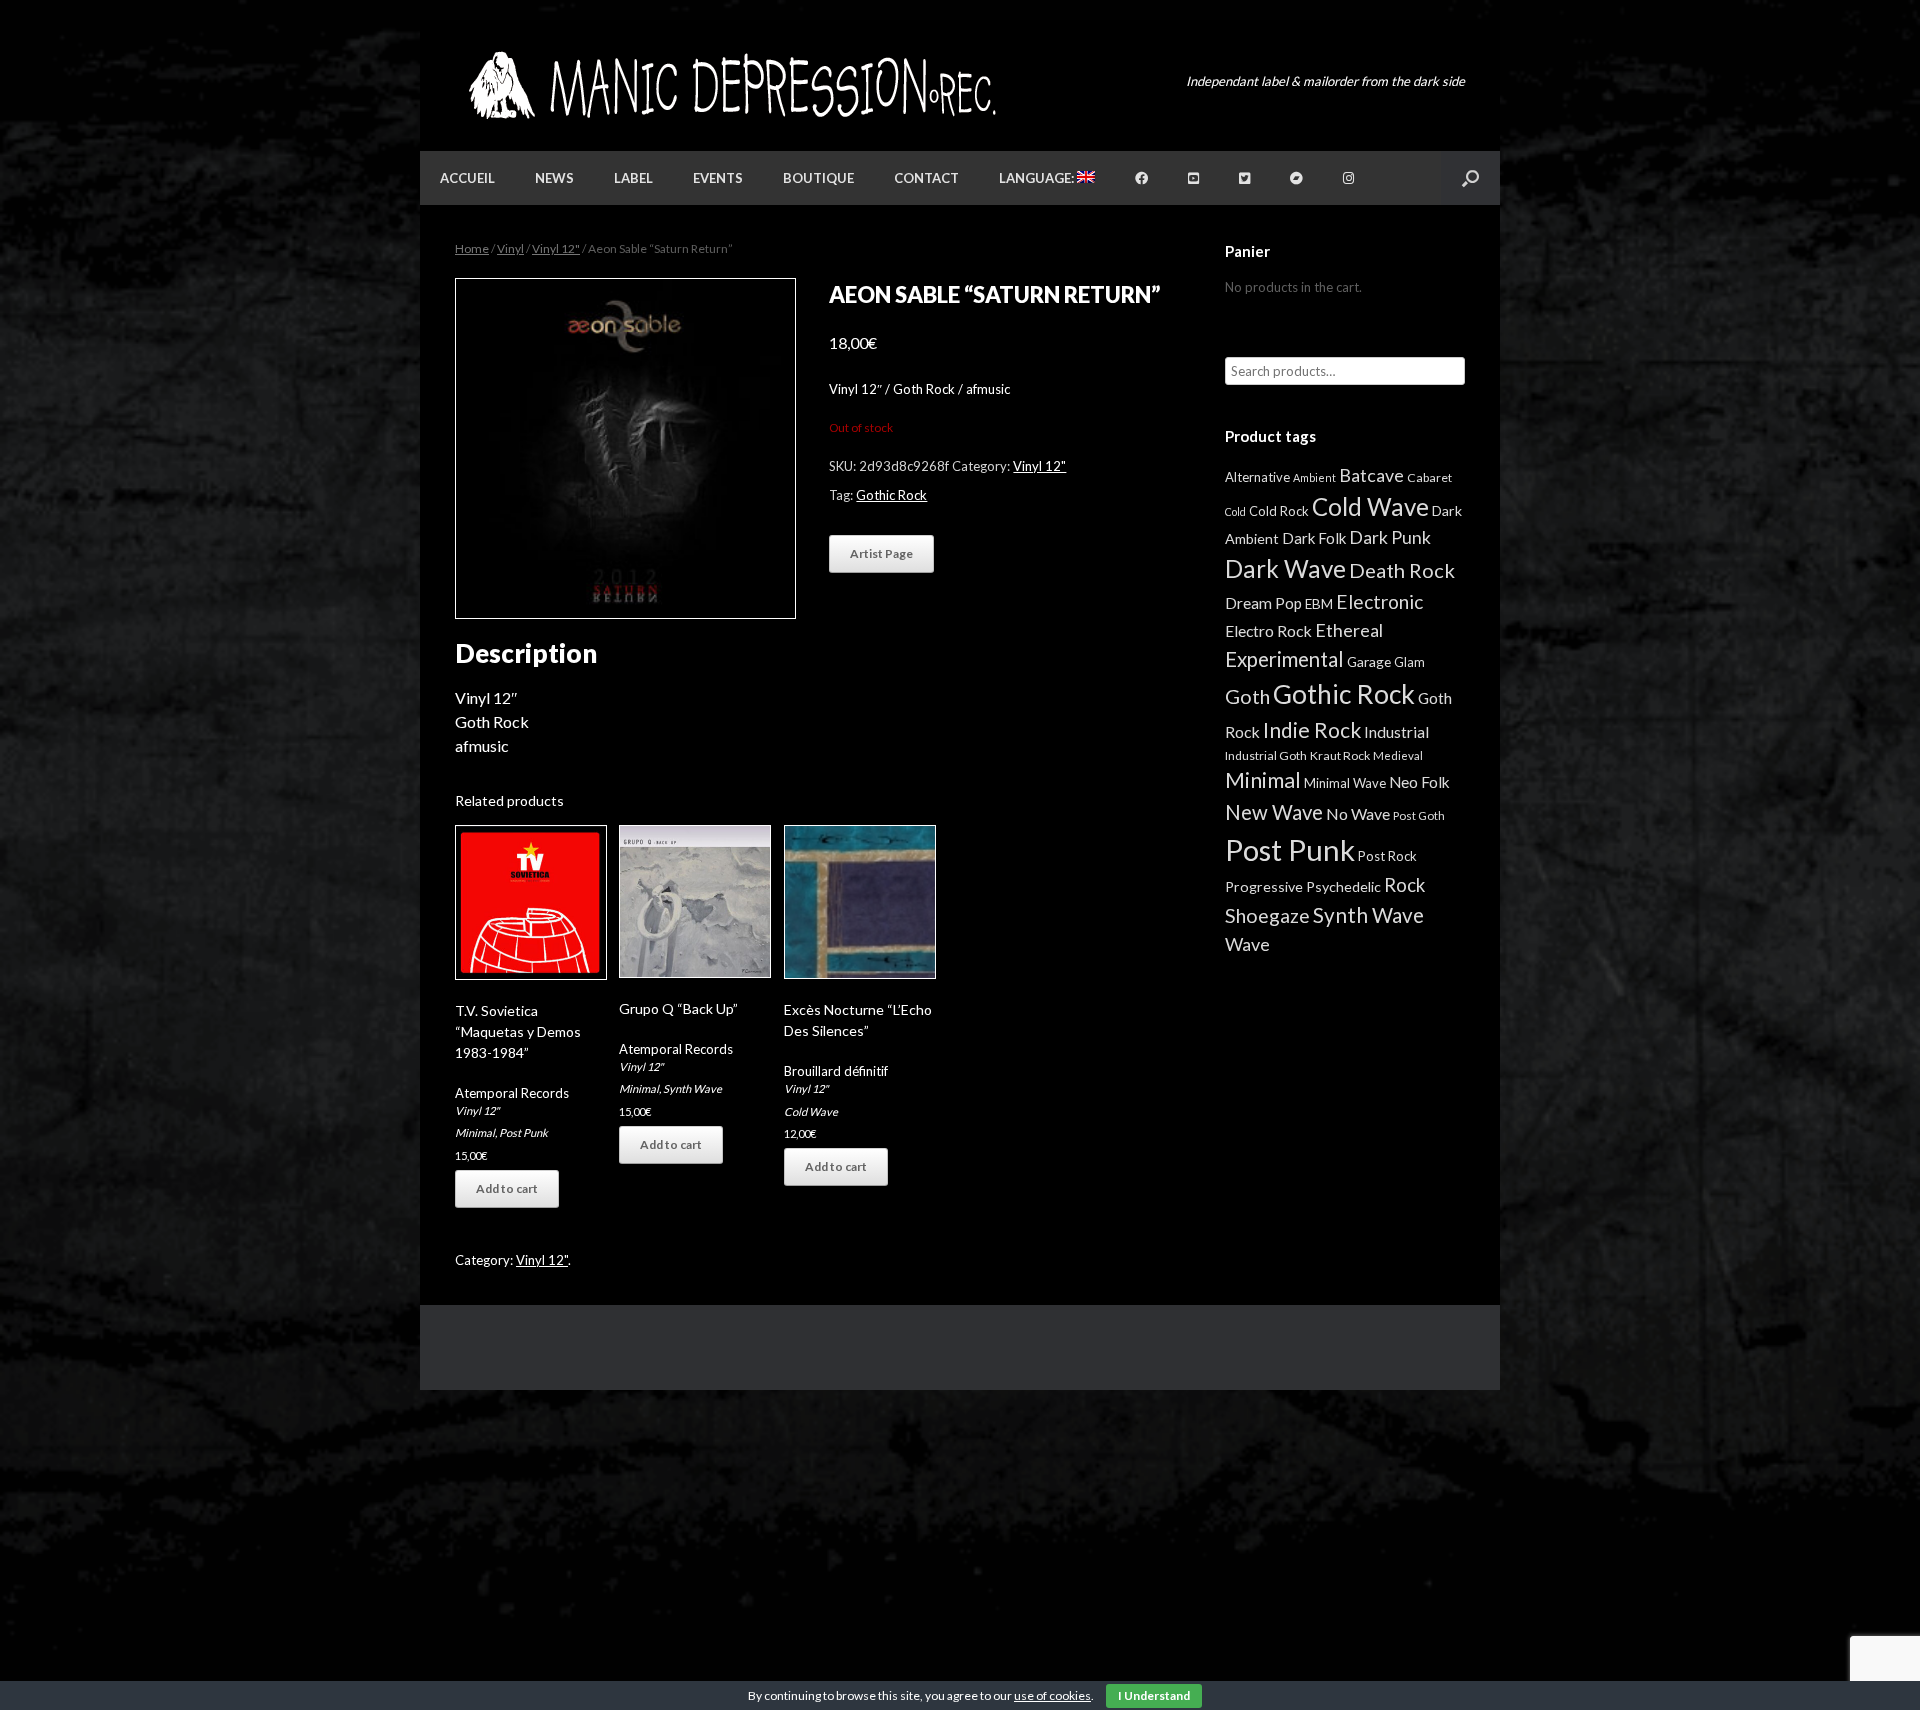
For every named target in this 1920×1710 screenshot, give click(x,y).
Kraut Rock (1340, 755)
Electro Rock (1268, 630)
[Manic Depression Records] (730, 85)
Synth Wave (692, 1088)
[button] (1470, 178)
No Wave (1358, 813)
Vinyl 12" (556, 248)
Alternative (1257, 477)
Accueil (467, 178)
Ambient (1314, 477)
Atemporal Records (512, 1093)
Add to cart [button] (507, 1188)
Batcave (1371, 475)
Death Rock (1402, 570)
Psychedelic (1343, 886)
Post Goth (1419, 815)
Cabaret (1429, 477)
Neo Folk (1419, 782)
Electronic (1379, 601)
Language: (1038, 178)
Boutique (818, 178)
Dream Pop (1263, 603)
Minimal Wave (1345, 783)
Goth (1247, 696)
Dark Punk (1390, 537)
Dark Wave (1285, 568)
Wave (1247, 944)
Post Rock (1387, 856)
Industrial (1396, 732)
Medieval (1398, 755)
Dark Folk (1314, 538)
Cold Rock (1279, 511)
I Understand (1154, 1695)
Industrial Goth (1266, 755)
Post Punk (523, 1132)
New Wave (1274, 812)
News (554, 178)
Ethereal (1349, 630)
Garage (1369, 661)
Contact (926, 178)
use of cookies (1052, 1695)
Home (472, 248)
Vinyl (510, 248)
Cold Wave (811, 1111)
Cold (1235, 511)
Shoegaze (1267, 915)
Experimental (1284, 659)
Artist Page (881, 553)
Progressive (1264, 886)
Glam (1409, 662)
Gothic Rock (891, 495)
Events (718, 178)
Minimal (475, 1132)
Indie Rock (1312, 729)
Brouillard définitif (836, 1071)
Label (633, 178)
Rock (1404, 885)
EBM (1319, 604)
